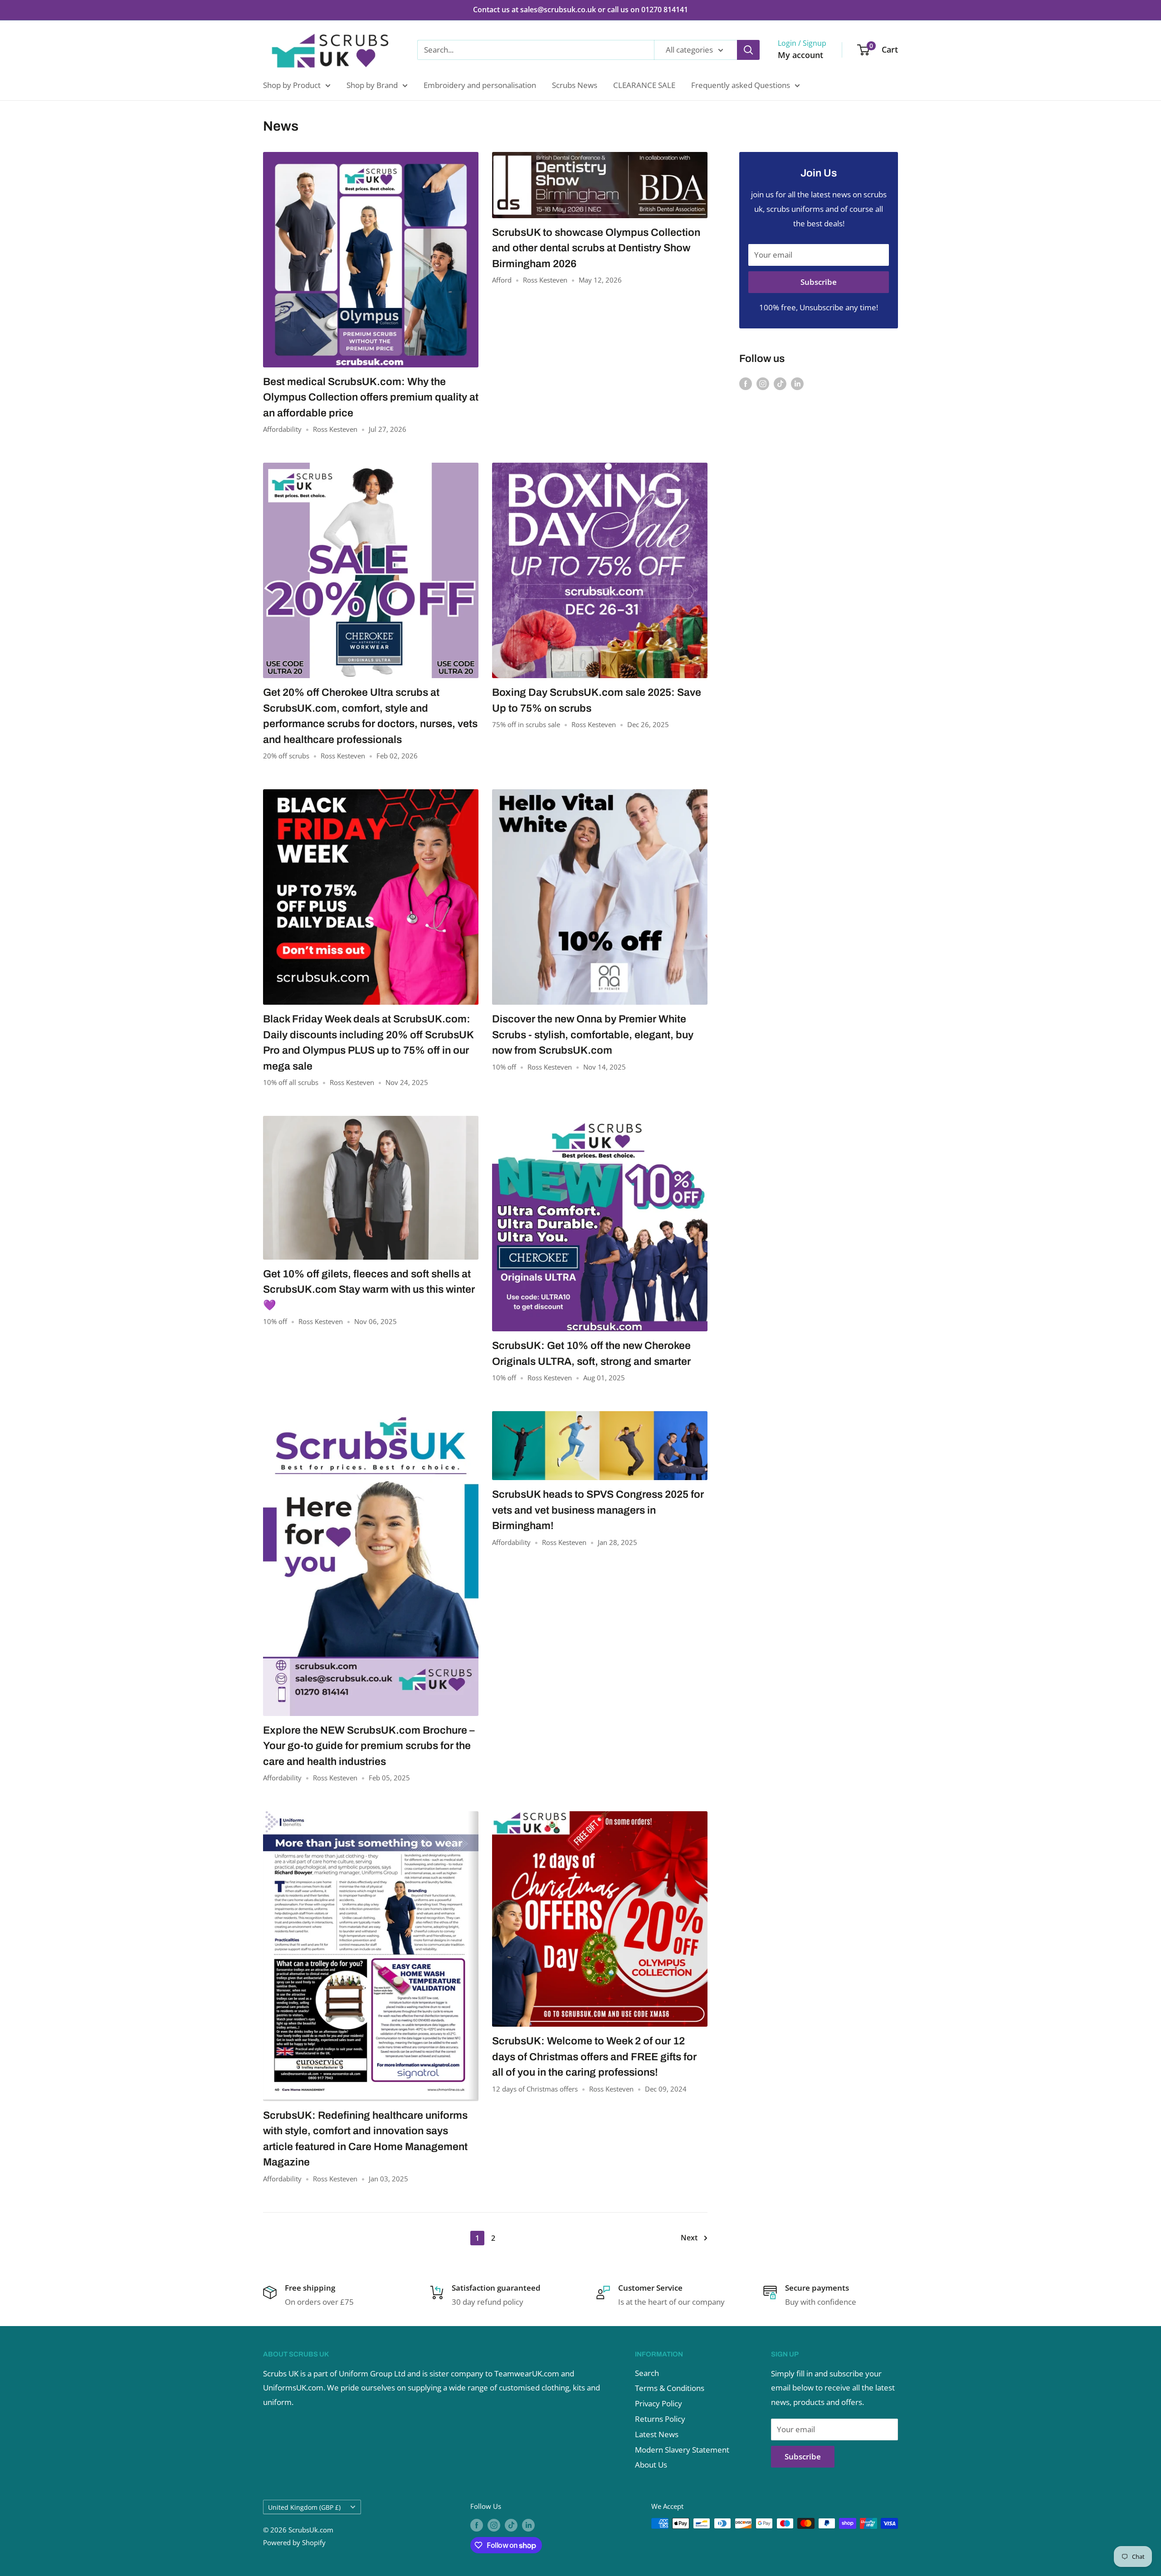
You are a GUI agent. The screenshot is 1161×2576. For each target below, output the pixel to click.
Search (647, 2373)
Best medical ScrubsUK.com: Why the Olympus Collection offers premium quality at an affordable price (371, 397)
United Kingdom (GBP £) (304, 2507)
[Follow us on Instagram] (763, 383)
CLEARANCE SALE (644, 85)
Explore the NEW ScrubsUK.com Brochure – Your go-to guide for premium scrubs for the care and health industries (369, 1746)
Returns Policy (660, 2419)
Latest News (657, 2434)
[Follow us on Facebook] (746, 383)
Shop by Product (292, 85)
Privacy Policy (659, 2403)
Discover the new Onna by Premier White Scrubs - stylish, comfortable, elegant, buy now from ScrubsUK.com (593, 1035)
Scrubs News (575, 85)
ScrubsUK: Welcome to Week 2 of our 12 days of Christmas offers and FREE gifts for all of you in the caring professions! (594, 2057)
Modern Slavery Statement (682, 2450)
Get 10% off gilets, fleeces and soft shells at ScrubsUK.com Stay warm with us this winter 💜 (369, 1290)
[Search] (748, 50)
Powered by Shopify (294, 2542)
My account (800, 55)
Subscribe (819, 282)
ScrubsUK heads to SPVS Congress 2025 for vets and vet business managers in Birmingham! (598, 1510)
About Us (651, 2465)
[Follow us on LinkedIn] (797, 383)
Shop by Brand (372, 85)
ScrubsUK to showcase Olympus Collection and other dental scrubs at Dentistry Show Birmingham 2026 (596, 248)
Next (689, 2238)
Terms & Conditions (670, 2388)
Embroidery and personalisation (480, 85)
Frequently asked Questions (741, 85)
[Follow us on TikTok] (780, 383)
